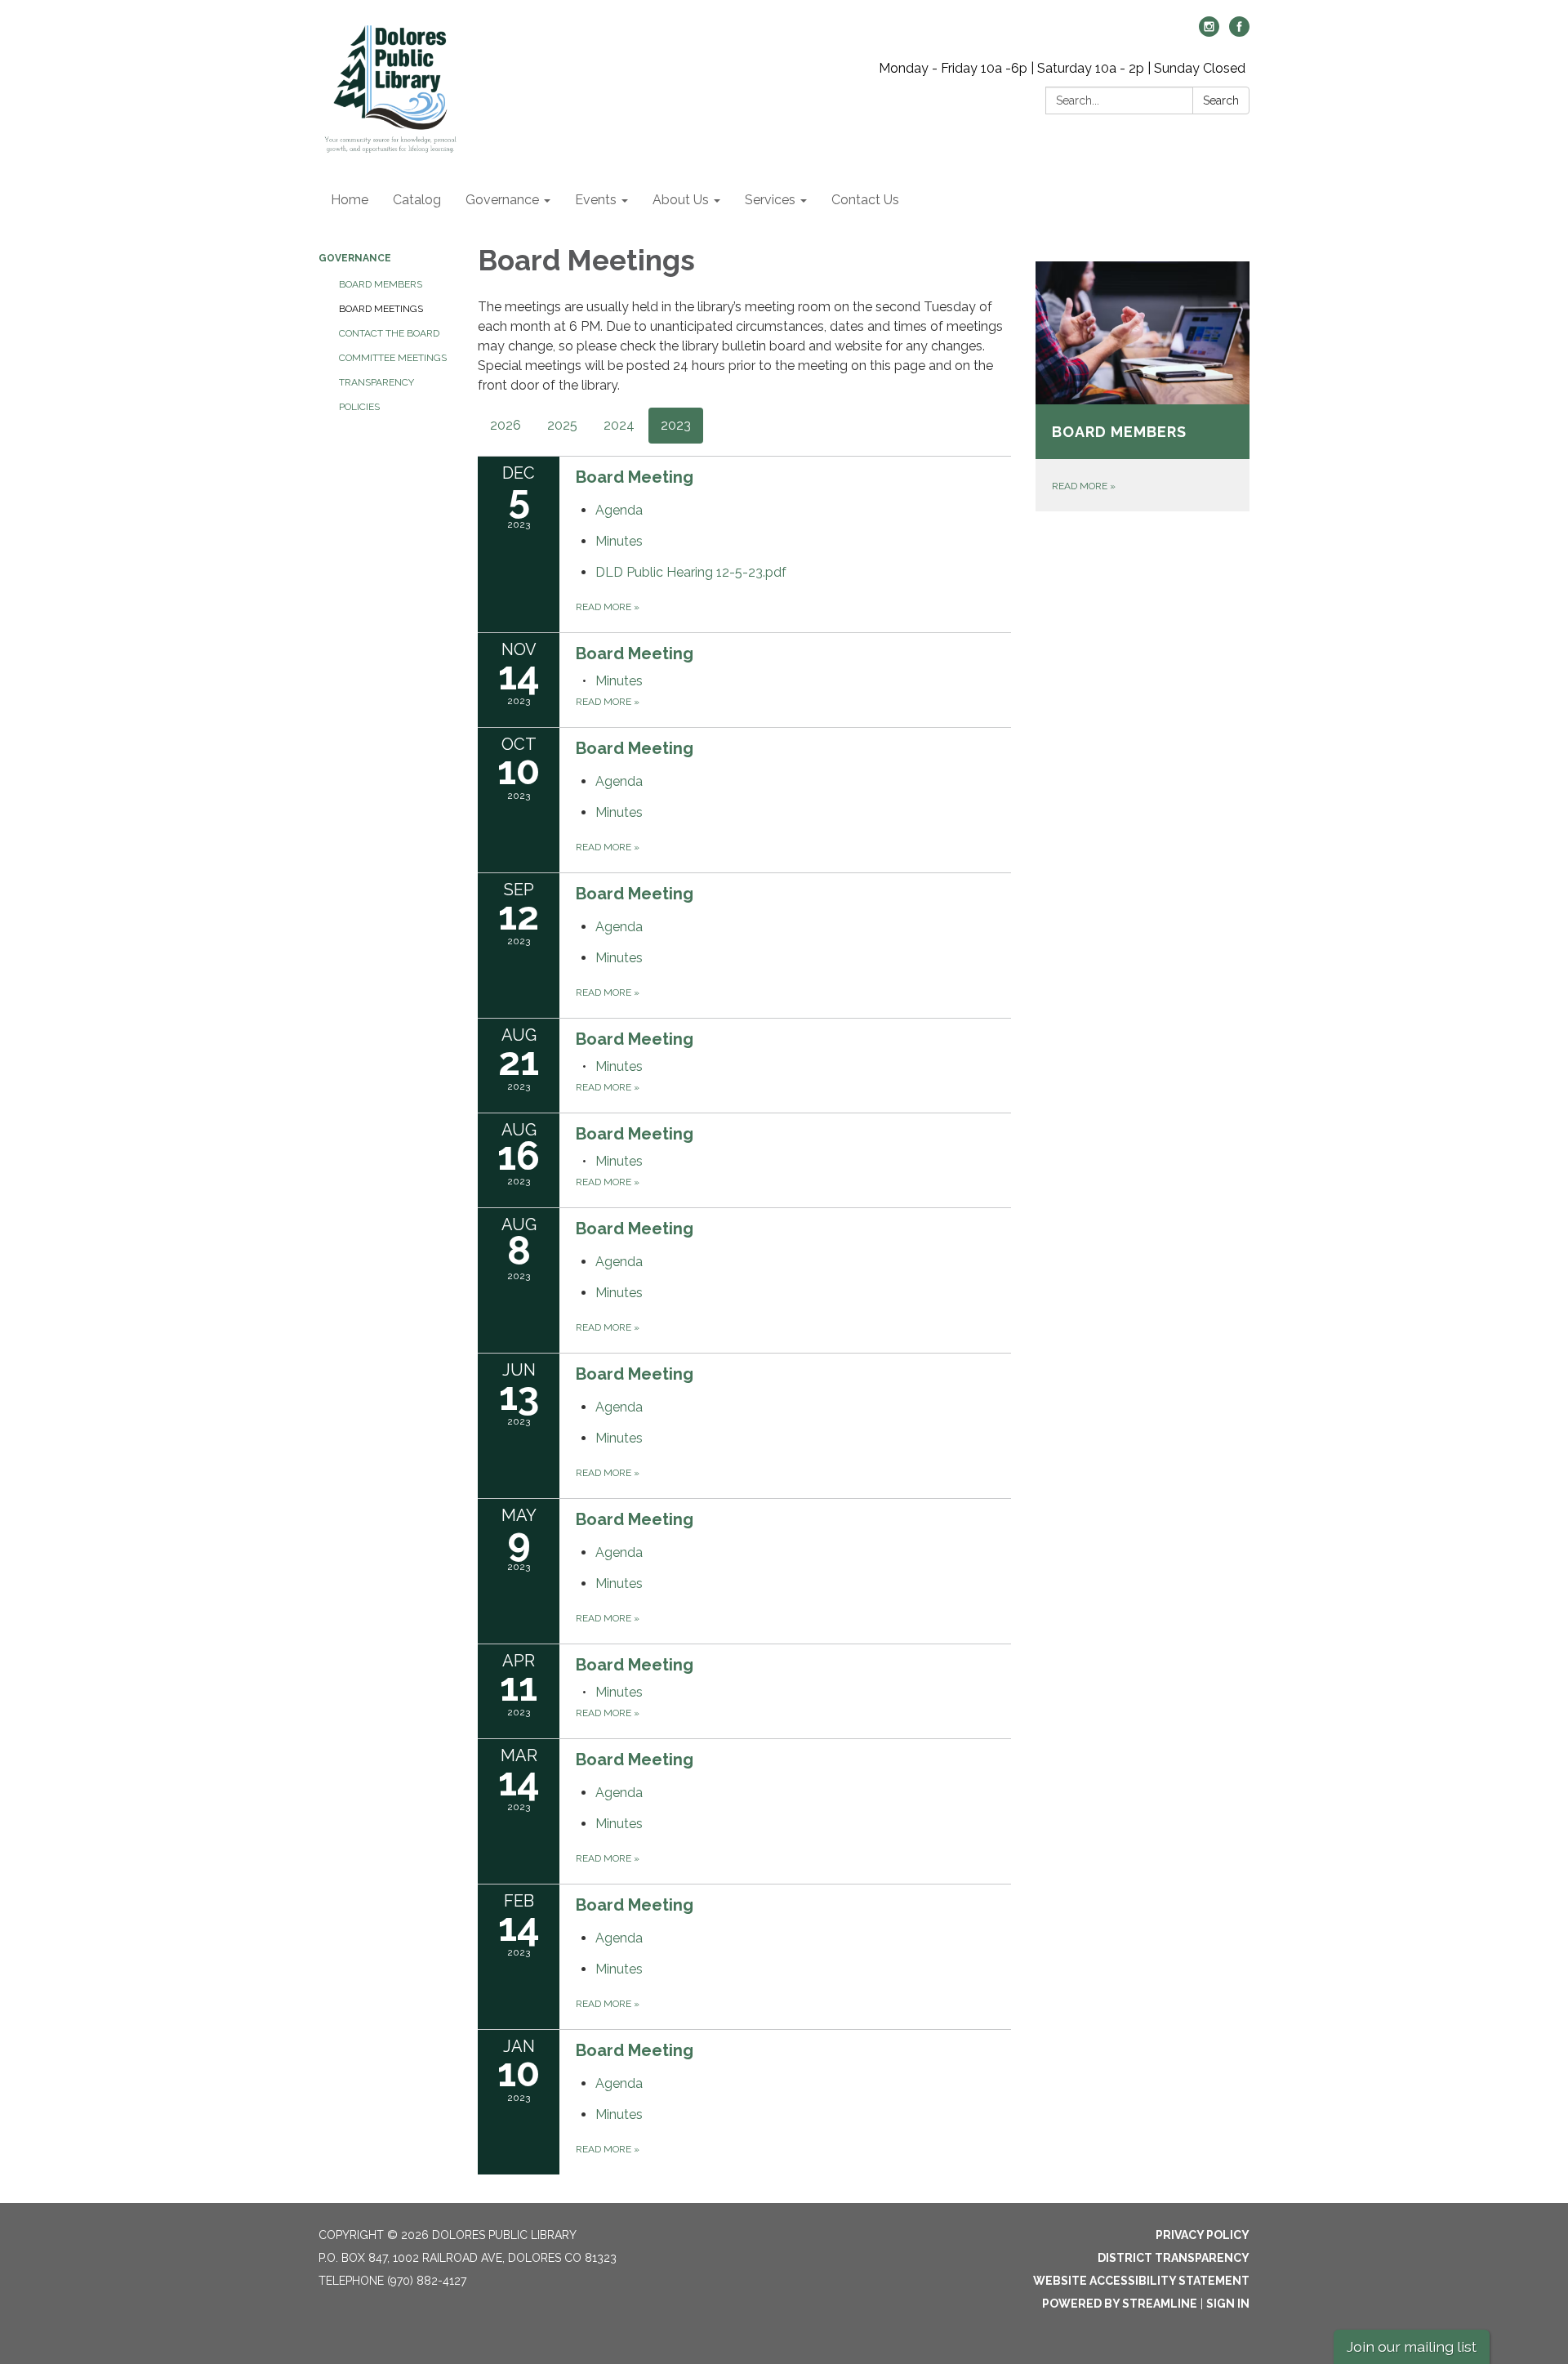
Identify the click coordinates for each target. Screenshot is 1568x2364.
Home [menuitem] (350, 200)
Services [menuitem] (770, 200)
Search (1221, 100)
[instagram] (1209, 32)
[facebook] (1239, 32)
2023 (676, 425)
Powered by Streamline (1120, 2304)
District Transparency (1174, 2258)
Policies (359, 407)
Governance (355, 258)
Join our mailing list (1412, 2346)
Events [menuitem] (596, 200)
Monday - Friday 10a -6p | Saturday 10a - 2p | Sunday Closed (1062, 68)
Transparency (376, 382)
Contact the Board (389, 333)
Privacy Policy (1203, 2235)
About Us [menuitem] (681, 200)
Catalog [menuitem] (417, 200)
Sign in (1228, 2304)
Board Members (381, 284)
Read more (608, 607)
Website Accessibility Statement (1141, 2281)
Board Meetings (381, 309)
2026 (506, 425)
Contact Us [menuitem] (865, 200)
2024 (619, 425)
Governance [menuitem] (502, 200)
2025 (562, 425)
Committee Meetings (393, 358)
